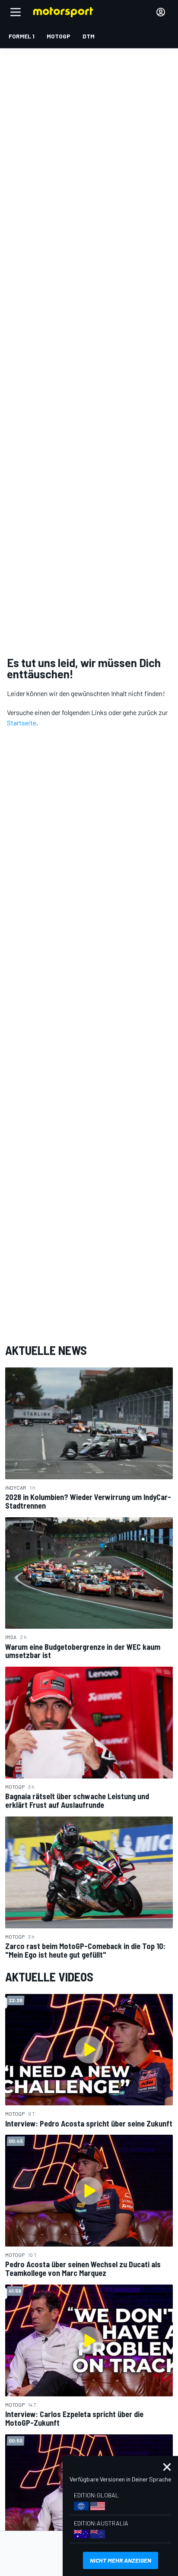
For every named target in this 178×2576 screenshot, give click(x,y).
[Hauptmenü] (16, 12)
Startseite (22, 723)
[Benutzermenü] (161, 12)
